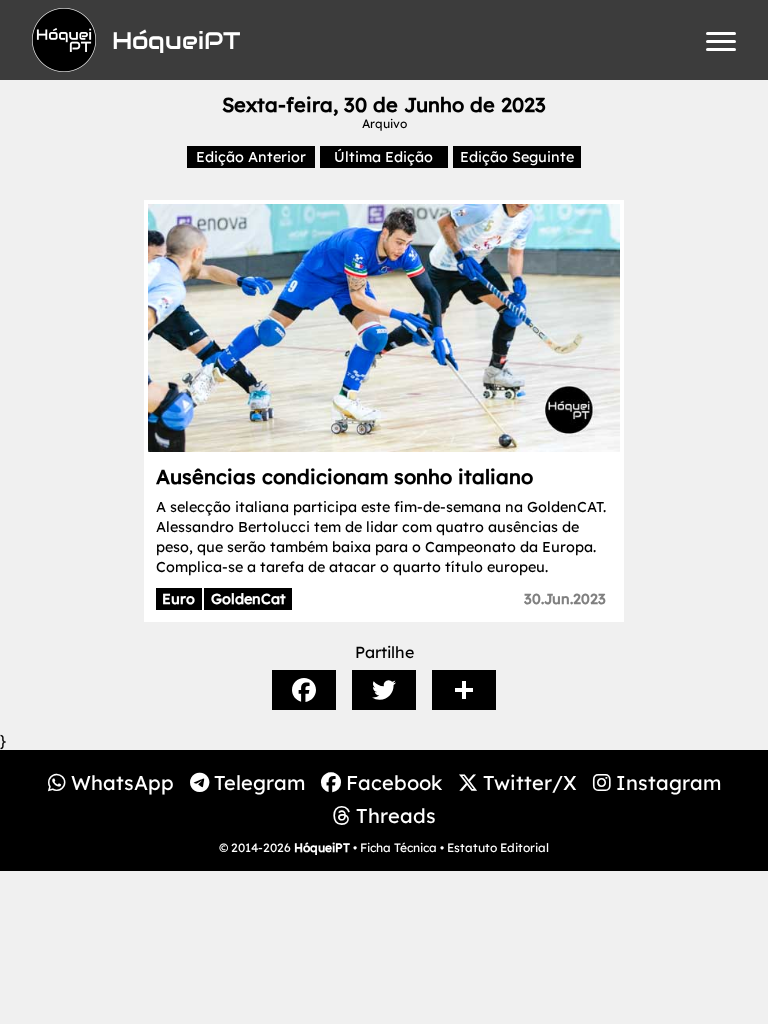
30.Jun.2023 (565, 599)
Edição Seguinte (517, 157)
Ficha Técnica (398, 847)
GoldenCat (248, 599)
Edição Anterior (251, 157)
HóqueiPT (322, 847)
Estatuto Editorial (498, 847)
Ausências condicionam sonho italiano (344, 476)
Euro (178, 599)
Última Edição (383, 157)
